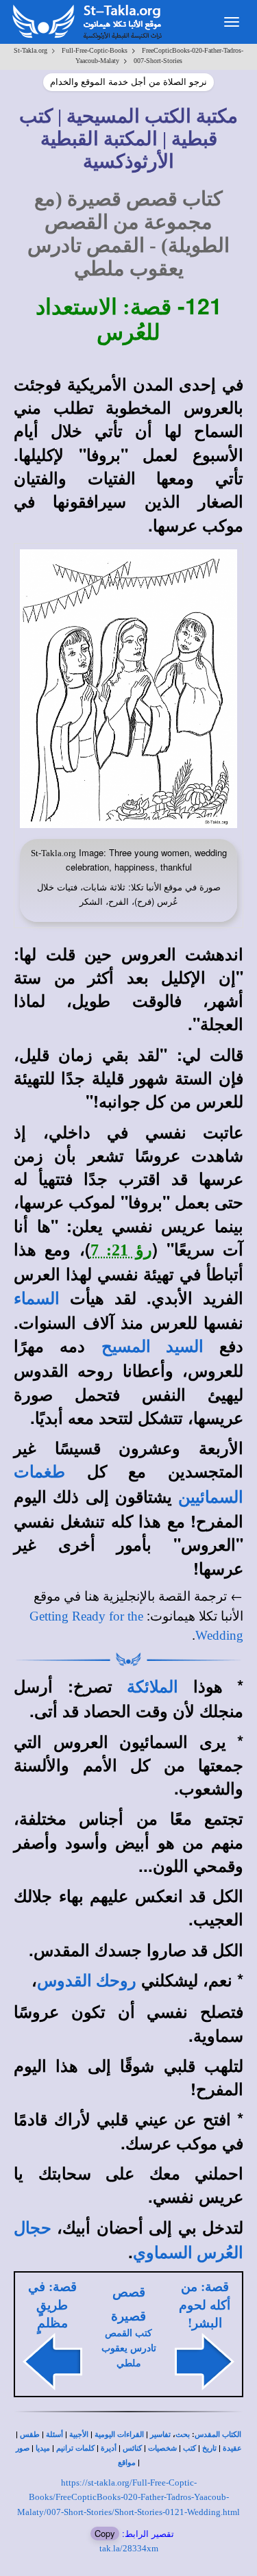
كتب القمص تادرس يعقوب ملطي (129, 2348)
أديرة (109, 2448)
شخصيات (162, 2448)
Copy (105, 2533)
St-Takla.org (30, 50)
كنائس (132, 2448)
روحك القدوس (87, 1981)
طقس (30, 2435)
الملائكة (152, 1687)
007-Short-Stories (158, 61)
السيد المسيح (152, 1347)
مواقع (127, 2463)
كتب (189, 2448)
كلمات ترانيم (75, 2448)
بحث (183, 2435)
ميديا (43, 2448)
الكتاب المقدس (218, 2435)
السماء (37, 1299)
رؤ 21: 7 (122, 1250)
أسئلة (54, 2435)
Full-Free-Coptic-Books (95, 50)
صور (23, 2448)
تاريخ (209, 2448)
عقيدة (232, 2448)
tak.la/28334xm (129, 2548)
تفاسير (160, 2435)
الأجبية (79, 2435)
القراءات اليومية (119, 2435)
